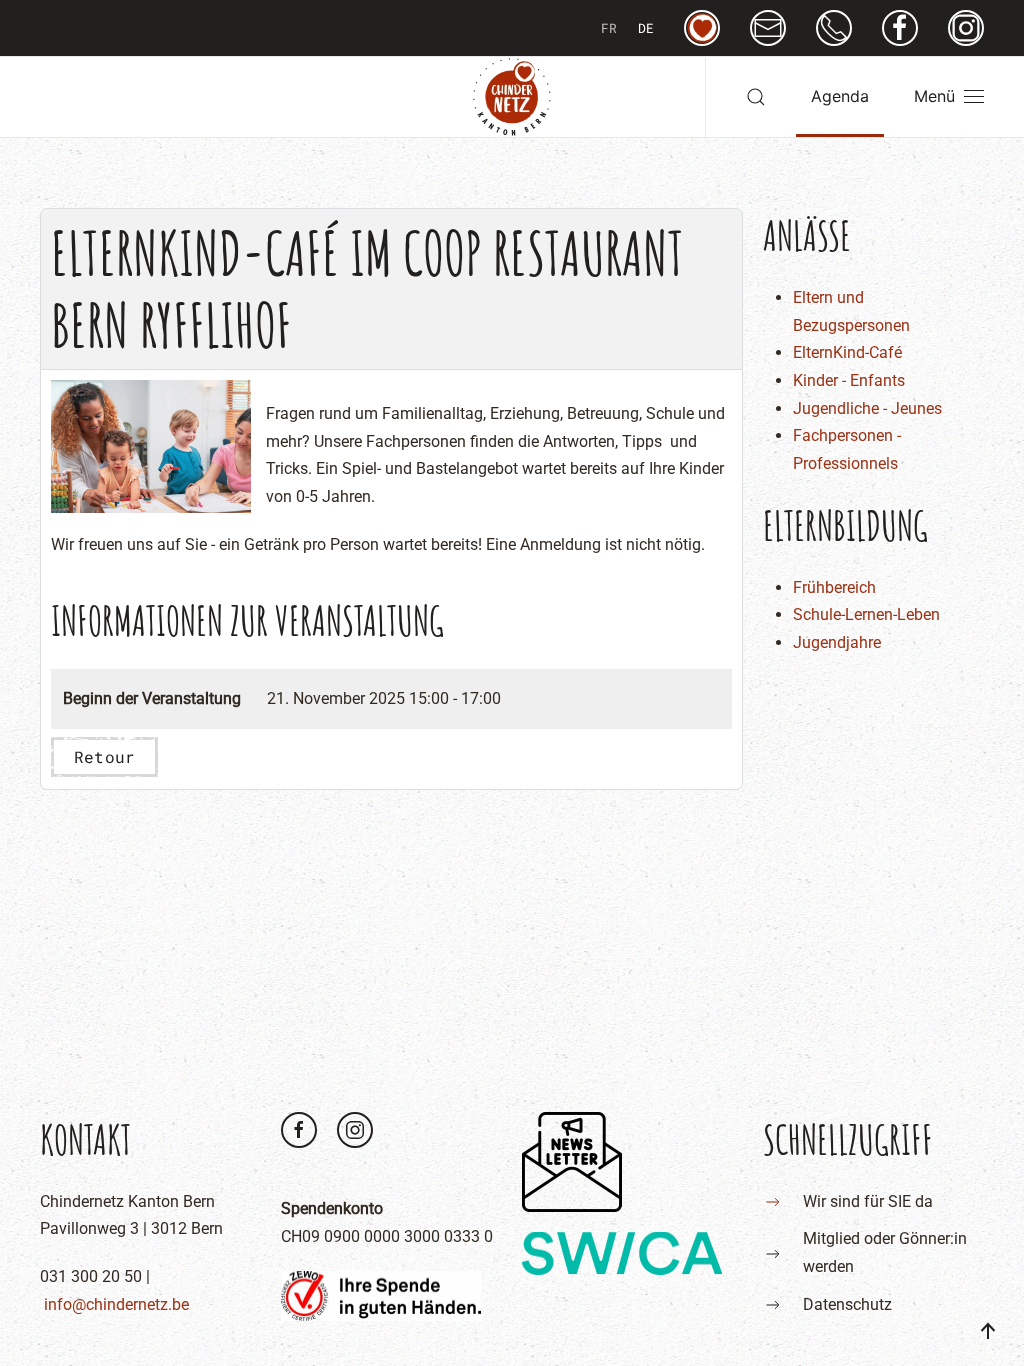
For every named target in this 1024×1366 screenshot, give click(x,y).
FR (609, 28)
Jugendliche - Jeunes (867, 408)
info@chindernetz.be (116, 1304)
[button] (756, 97)
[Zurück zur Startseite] (512, 97)
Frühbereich (834, 587)
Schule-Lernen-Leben (866, 614)
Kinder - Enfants (849, 380)
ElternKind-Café (847, 352)
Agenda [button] (840, 96)
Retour (104, 756)
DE (646, 28)
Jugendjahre (837, 642)
